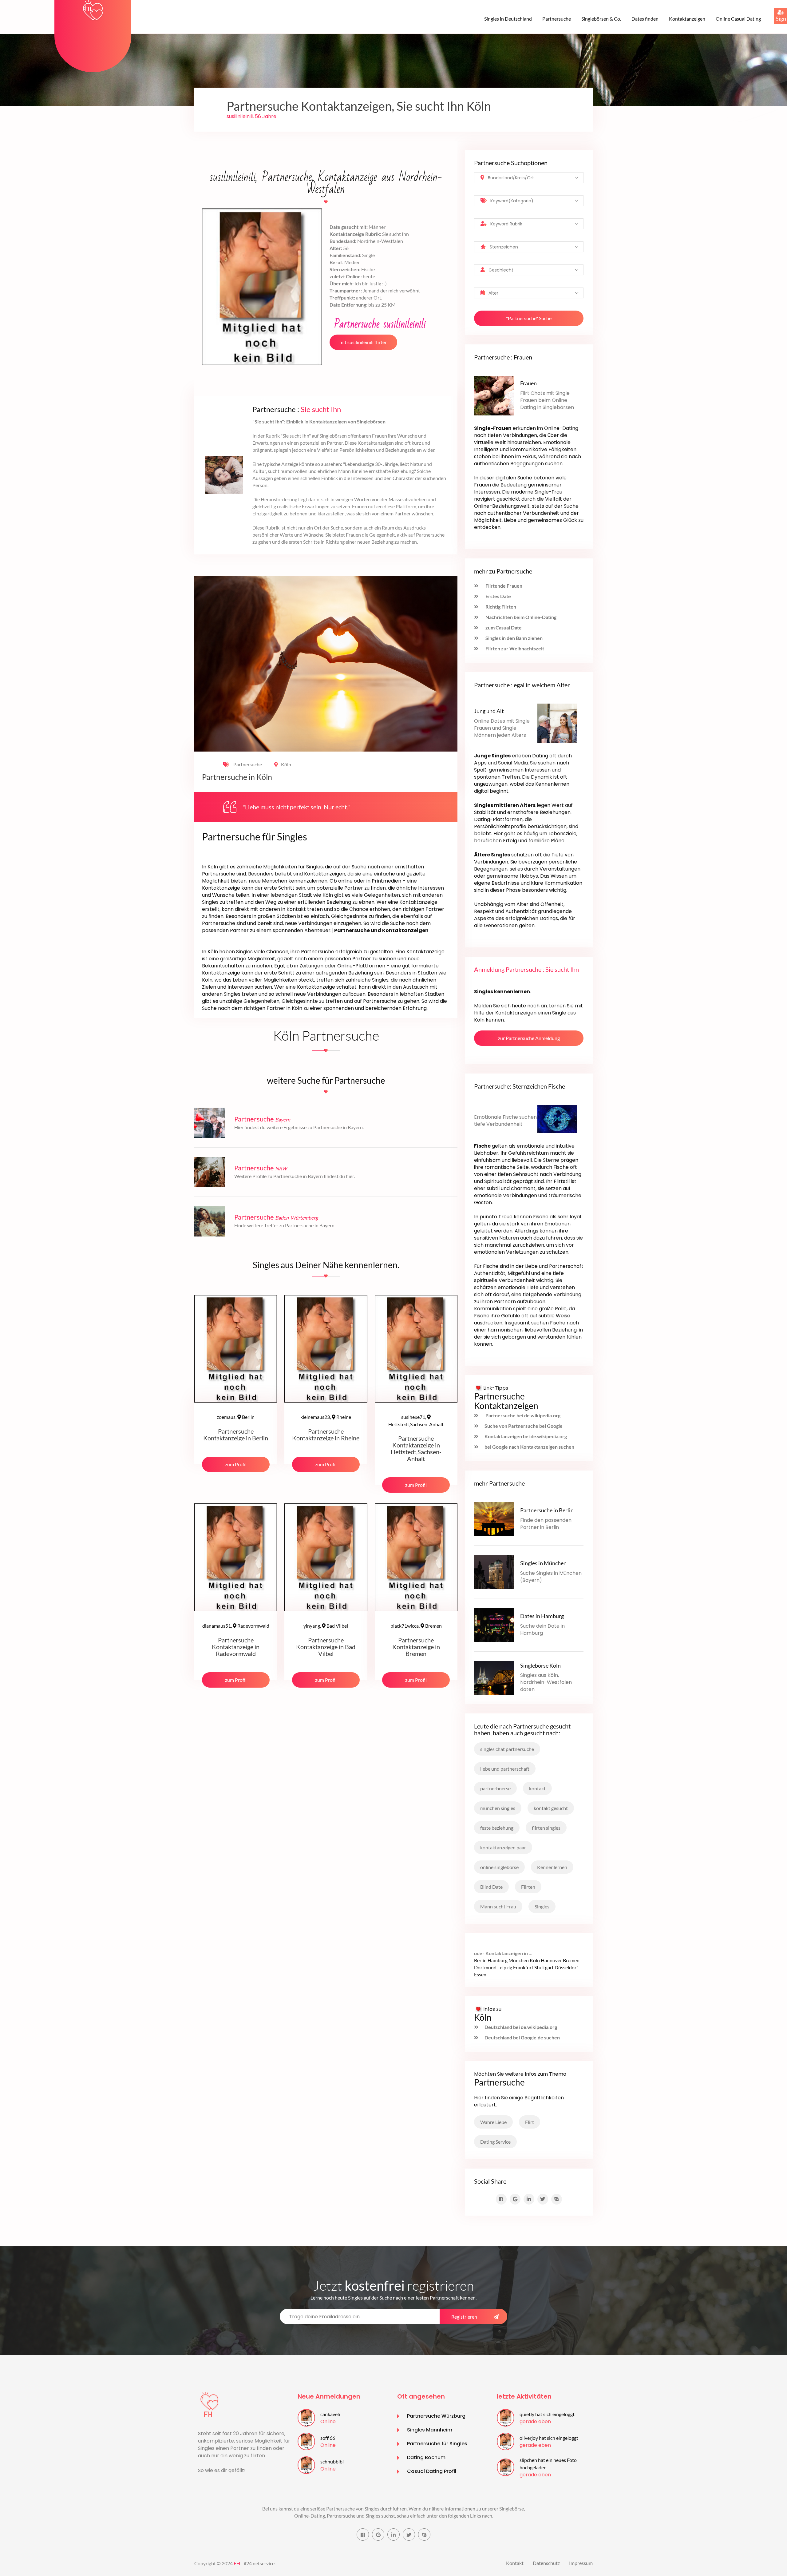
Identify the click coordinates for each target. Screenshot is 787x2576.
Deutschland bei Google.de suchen (522, 2037)
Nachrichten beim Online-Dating (520, 617)
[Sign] (774, 8)
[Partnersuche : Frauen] (494, 395)
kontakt (537, 1788)
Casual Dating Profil (432, 2471)
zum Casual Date (503, 627)
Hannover (551, 1960)
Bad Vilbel (326, 1626)
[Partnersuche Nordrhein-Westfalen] (210, 1171)
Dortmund (485, 1967)
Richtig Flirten (500, 607)
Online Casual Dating (738, 19)
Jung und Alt (489, 711)
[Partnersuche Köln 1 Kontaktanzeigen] (93, 10)
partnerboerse (495, 1788)
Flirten (528, 1887)
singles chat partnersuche (507, 1749)
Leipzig (505, 1967)
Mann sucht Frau (498, 1906)
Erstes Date (498, 596)
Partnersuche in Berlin (547, 1510)
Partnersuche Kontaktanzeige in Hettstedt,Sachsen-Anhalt (416, 1448)
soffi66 (328, 2438)
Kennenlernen (552, 1867)
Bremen (416, 1626)
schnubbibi (332, 2461)
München (519, 1960)
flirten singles (546, 1828)
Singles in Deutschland (508, 19)
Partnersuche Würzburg (436, 2416)
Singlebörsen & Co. (601, 19)
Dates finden (645, 19)
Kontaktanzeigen (687, 19)
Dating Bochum (426, 2457)
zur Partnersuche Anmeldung (529, 1038)
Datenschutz (546, 2563)
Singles (542, 1906)
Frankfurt (523, 1967)
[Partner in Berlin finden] (494, 1518)
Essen (480, 1974)
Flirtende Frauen (503, 586)
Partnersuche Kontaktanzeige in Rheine (326, 1435)
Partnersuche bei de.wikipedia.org (522, 1415)
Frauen (528, 383)
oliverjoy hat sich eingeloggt (549, 2438)
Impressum (581, 2563)
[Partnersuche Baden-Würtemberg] (210, 1220)
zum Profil (236, 1464)
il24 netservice (259, 2563)
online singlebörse (499, 1867)
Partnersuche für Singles (437, 2444)
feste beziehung (497, 1828)
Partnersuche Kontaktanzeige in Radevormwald (236, 1647)
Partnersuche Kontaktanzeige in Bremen (416, 1647)
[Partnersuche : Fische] (557, 1118)
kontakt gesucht (551, 1808)
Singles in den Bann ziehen (514, 638)
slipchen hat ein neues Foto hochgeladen (548, 2464)
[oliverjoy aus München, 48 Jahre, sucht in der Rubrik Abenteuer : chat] (506, 2441)
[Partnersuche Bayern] (210, 1122)
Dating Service (495, 2142)
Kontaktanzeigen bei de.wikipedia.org (526, 1436)
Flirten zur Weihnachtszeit (514, 648)
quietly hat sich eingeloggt (547, 2414)
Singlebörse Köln (540, 1665)
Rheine (326, 1417)
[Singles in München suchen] (494, 1571)
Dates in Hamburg (542, 1616)
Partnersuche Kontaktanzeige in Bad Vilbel (326, 1647)
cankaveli (330, 2414)
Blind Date (491, 1887)
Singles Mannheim (430, 2430)
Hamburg (498, 1960)
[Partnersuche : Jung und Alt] (557, 722)
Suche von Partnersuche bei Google (524, 1426)
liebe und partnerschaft (505, 1769)
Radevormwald (236, 1626)
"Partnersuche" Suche (529, 318)
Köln (286, 764)
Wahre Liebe (493, 2122)
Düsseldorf (566, 1967)
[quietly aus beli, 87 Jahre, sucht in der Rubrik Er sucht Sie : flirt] (506, 2417)
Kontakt (515, 2563)
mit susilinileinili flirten (364, 342)
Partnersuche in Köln (237, 777)
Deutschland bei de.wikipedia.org (521, 2027)
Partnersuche (557, 19)
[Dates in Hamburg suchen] (494, 1624)
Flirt (530, 2122)
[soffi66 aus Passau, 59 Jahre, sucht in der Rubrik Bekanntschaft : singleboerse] (306, 2441)
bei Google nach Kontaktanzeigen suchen (529, 1447)
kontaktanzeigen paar (503, 1847)
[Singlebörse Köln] (494, 1677)
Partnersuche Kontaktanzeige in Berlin (236, 1435)
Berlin (236, 1417)
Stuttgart (544, 1967)
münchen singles (498, 1808)
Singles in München (543, 1563)
